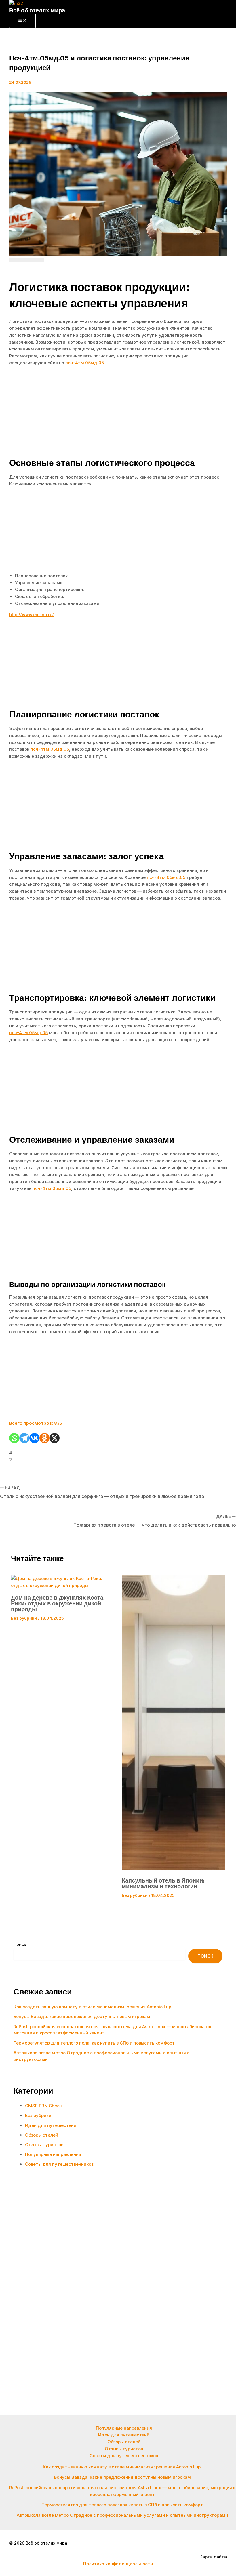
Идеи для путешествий (51, 2125)
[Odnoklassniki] (44, 1438)
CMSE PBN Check (43, 2106)
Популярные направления (53, 2154)
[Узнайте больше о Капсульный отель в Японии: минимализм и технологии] (174, 1868)
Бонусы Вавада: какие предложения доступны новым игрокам (82, 2016)
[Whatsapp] (14, 1438)
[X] (55, 1438)
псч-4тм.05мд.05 (85, 363)
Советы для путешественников (59, 2164)
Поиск (20, 1944)
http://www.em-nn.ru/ (32, 615)
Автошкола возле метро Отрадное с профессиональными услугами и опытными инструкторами (122, 2515)
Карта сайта (213, 2557)
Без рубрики (24, 1618)
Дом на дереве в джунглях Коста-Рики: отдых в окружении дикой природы (58, 1603)
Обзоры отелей (42, 2135)
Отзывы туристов (44, 2145)
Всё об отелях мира (37, 10)
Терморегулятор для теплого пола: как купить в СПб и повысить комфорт (94, 2043)
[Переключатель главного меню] (22, 21)
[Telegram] (24, 1438)
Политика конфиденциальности (118, 2564)
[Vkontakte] (34, 1438)
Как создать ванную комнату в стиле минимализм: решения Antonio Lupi (93, 2007)
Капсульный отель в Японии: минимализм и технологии (163, 1883)
